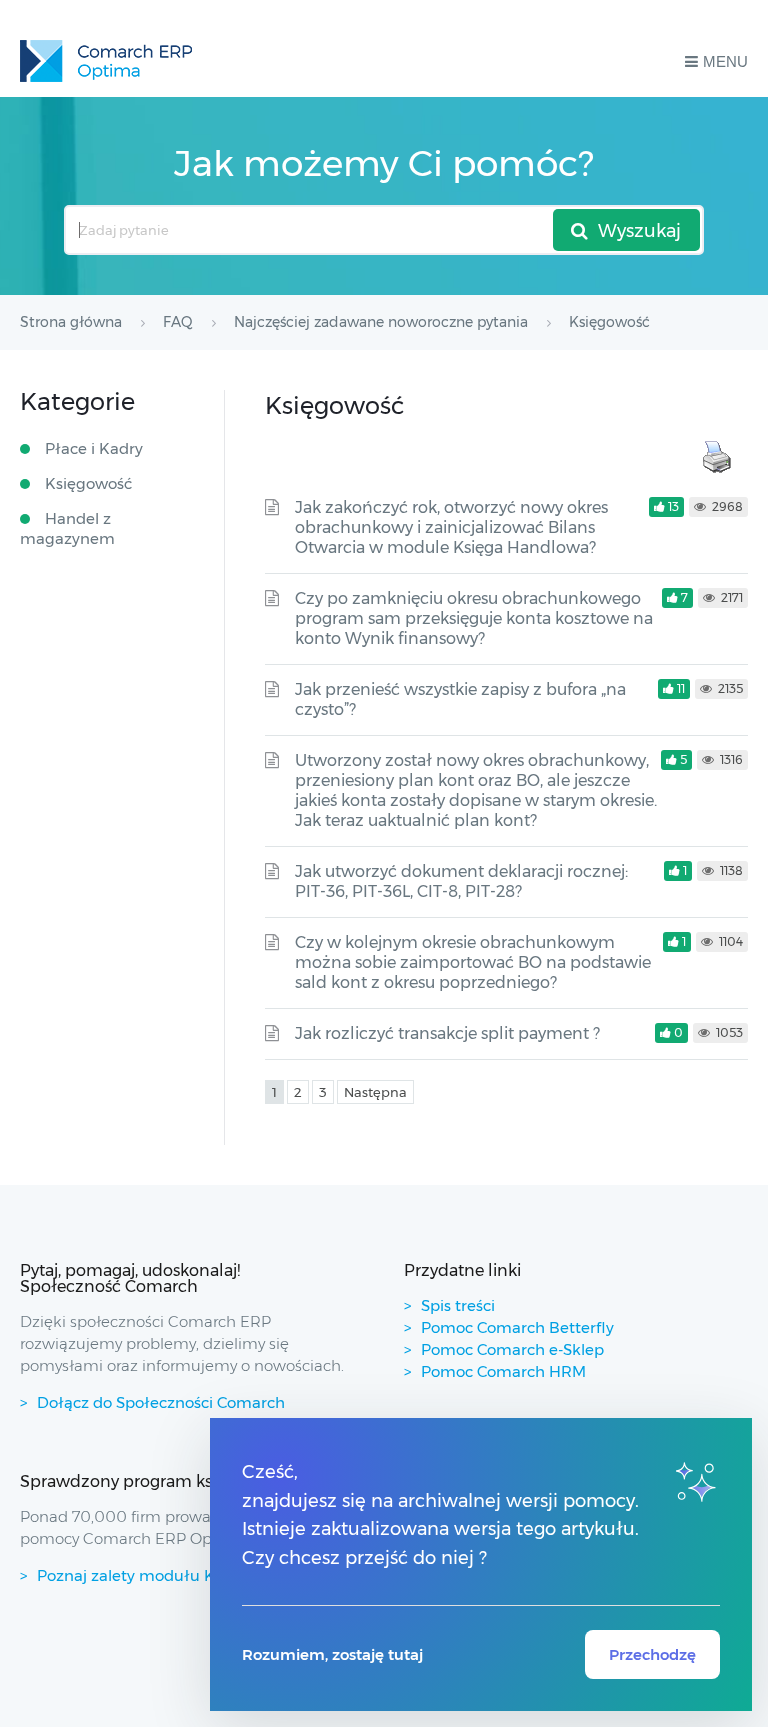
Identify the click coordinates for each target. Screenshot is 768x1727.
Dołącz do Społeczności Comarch (161, 1402)
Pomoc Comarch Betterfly (517, 1327)
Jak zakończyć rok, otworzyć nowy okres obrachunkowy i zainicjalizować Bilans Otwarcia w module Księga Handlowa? (451, 527)
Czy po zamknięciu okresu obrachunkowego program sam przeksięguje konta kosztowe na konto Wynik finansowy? (474, 618)
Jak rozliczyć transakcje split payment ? (447, 1033)
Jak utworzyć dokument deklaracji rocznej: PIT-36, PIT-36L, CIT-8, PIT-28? (461, 881)
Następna (375, 1092)
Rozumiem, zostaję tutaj (332, 1654)
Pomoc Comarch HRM (503, 1371)
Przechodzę (652, 1654)
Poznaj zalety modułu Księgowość (164, 1575)
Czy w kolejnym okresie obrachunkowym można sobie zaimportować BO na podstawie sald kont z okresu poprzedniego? (473, 962)
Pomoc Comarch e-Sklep (512, 1349)
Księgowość (88, 483)
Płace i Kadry (94, 448)
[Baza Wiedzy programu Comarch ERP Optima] (106, 61)
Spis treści (458, 1305)
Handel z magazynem (67, 528)
